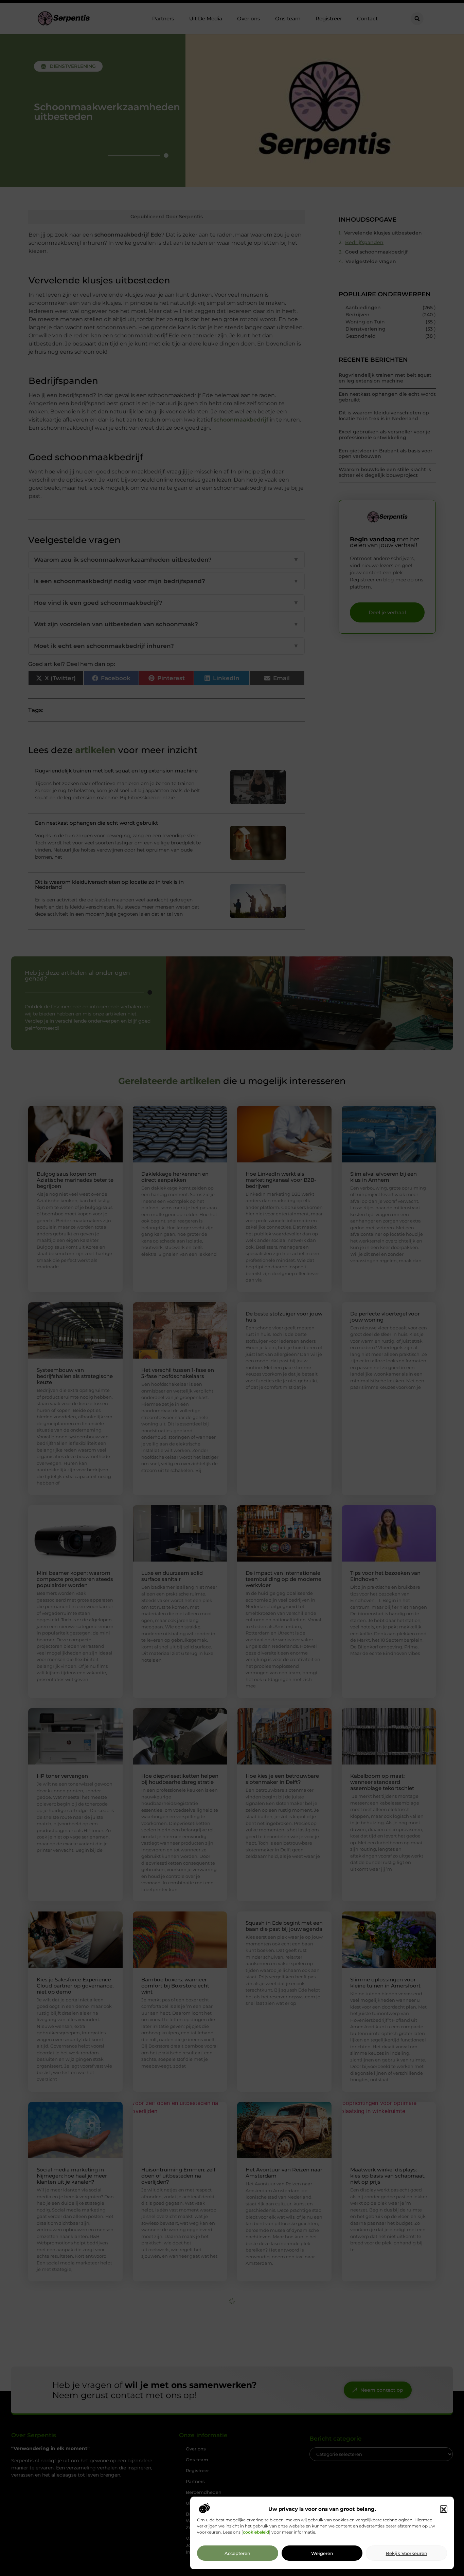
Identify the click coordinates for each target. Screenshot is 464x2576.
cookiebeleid (256, 2532)
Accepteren (237, 2553)
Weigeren (322, 2553)
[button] (444, 2509)
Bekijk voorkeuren (407, 2553)
